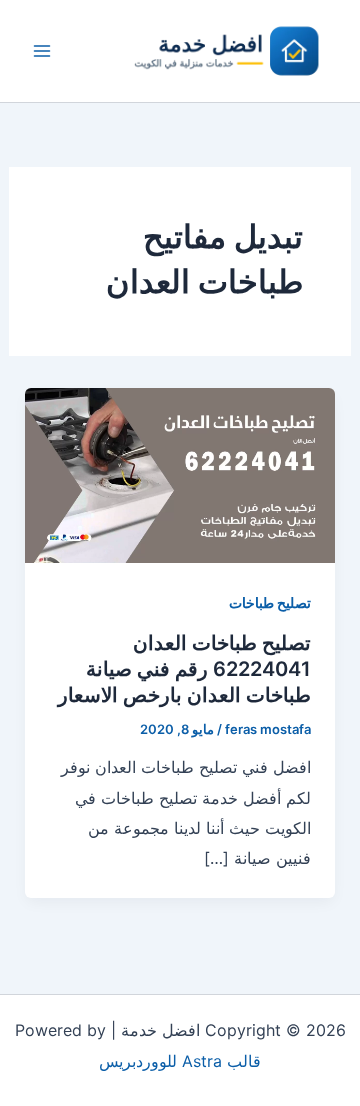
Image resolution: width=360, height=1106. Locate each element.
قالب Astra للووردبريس (180, 1061)
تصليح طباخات (270, 602)
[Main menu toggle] (42, 51)
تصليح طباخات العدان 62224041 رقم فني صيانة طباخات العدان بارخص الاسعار (184, 669)
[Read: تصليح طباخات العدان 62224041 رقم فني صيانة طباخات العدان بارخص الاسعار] (180, 474)
